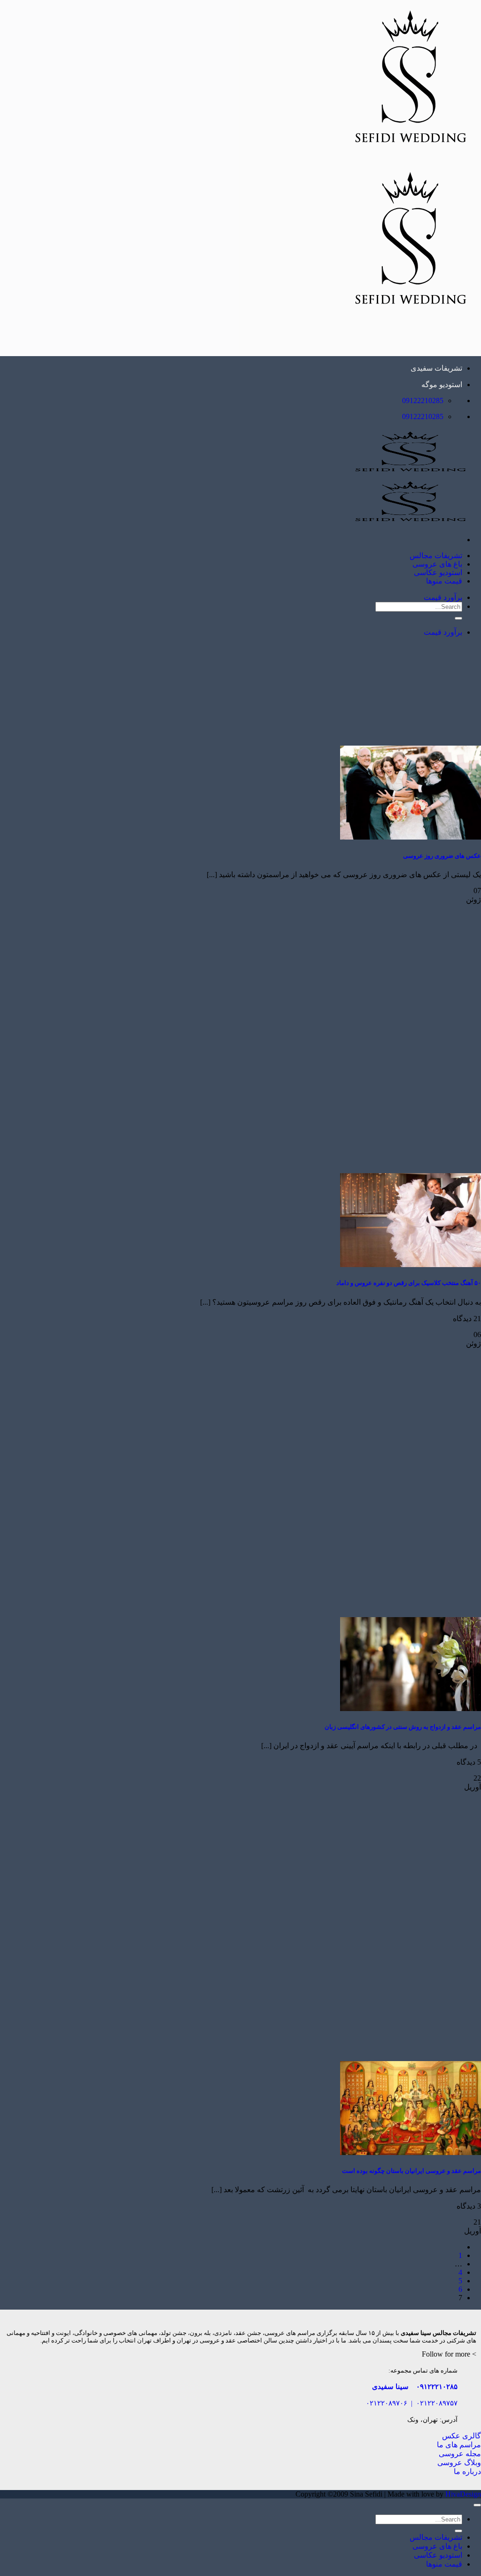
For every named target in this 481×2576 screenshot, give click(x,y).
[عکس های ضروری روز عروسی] (411, 837)
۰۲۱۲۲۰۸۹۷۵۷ (437, 2403)
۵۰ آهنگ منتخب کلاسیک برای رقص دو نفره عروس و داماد (409, 1283)
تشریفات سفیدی (436, 368)
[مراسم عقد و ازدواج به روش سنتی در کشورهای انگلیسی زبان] (411, 1708)
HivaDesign (463, 2494)
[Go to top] (477, 2505)
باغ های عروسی (437, 564)
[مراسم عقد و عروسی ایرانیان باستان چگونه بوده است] (411, 2152)
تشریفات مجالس (436, 556)
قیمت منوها (444, 581)
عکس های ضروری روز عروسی (442, 856)
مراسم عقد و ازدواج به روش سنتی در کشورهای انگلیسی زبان (403, 1727)
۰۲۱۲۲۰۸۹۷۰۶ (387, 2403)
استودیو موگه (442, 385)
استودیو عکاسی (438, 572)
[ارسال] (458, 618)
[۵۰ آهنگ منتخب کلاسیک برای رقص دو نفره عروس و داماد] (411, 1265)
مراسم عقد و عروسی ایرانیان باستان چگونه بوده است (411, 2171)
